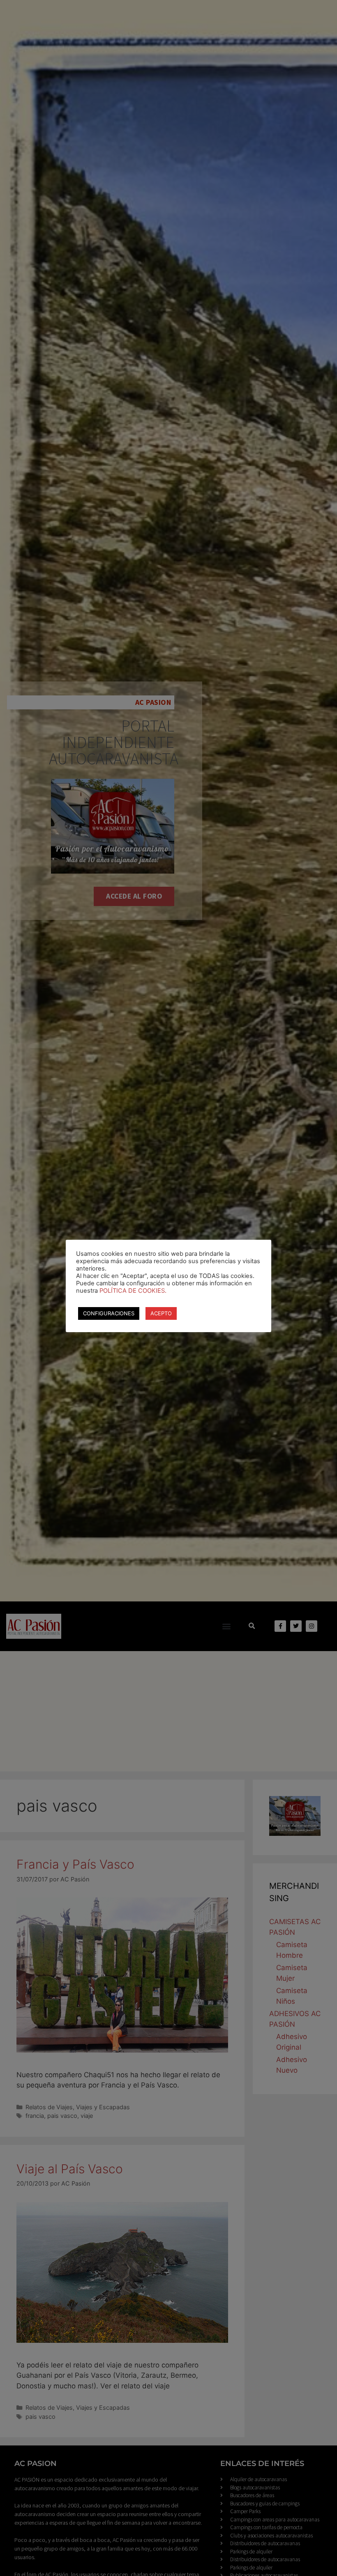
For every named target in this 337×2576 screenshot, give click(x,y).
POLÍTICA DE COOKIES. (133, 1291)
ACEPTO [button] (161, 1313)
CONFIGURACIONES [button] (109, 1313)
